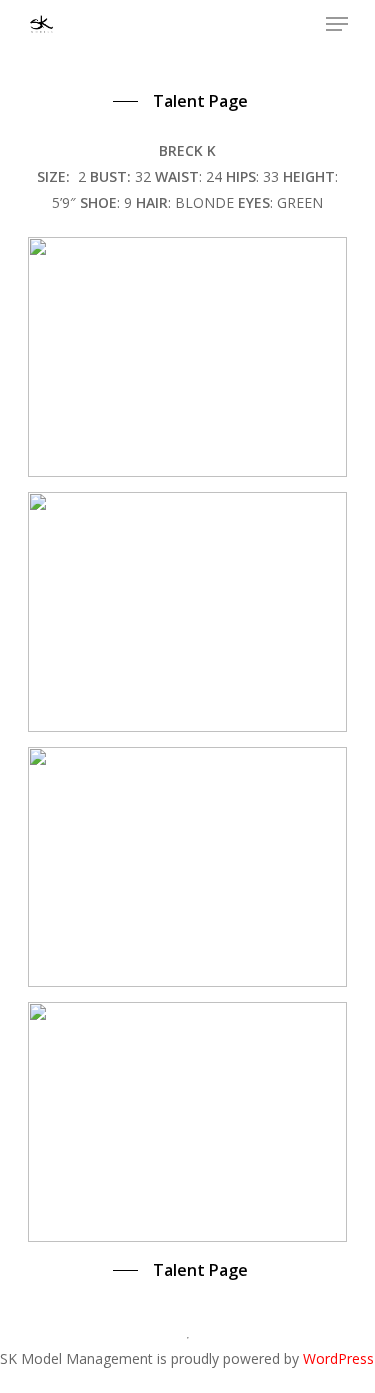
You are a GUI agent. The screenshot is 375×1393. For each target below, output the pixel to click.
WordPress (338, 1358)
